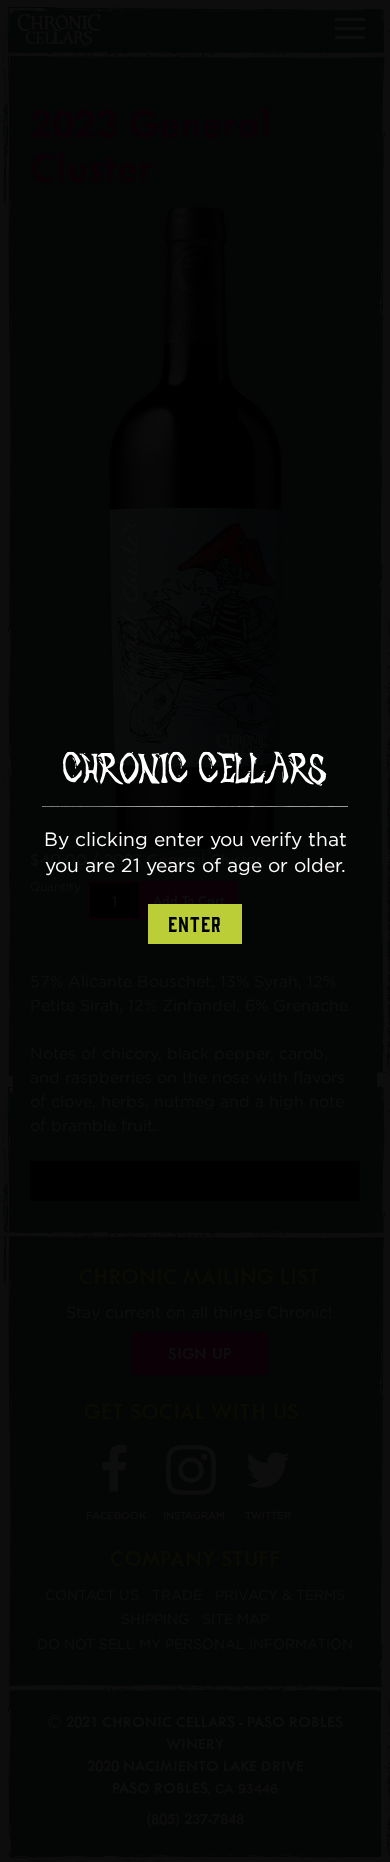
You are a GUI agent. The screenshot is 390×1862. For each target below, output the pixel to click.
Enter (195, 925)
